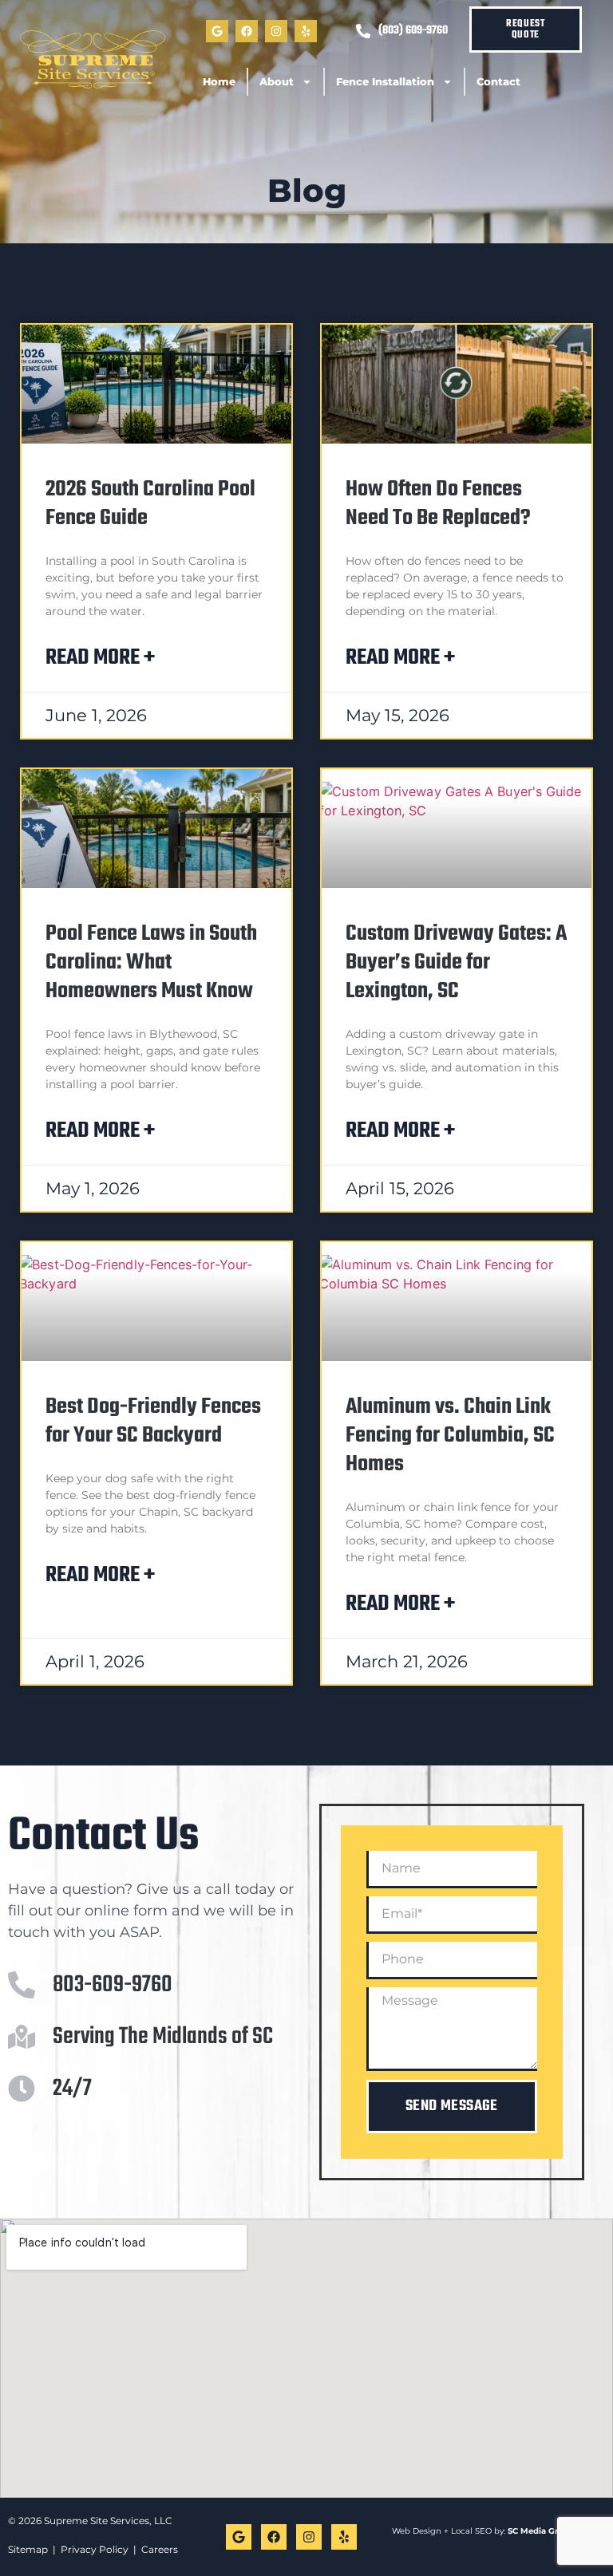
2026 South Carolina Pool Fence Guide (150, 504)
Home (219, 81)
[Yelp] (306, 31)
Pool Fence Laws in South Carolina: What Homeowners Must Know (151, 963)
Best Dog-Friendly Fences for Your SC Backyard (153, 1421)
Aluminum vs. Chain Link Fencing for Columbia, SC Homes (450, 1436)
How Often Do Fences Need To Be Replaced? (438, 504)
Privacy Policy (95, 2549)
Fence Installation (385, 81)
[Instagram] (276, 31)
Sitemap (28, 2549)
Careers (160, 2549)
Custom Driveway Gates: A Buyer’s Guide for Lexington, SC (456, 963)
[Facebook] (247, 31)
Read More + (100, 658)
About (277, 81)
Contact (498, 81)
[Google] (217, 31)
